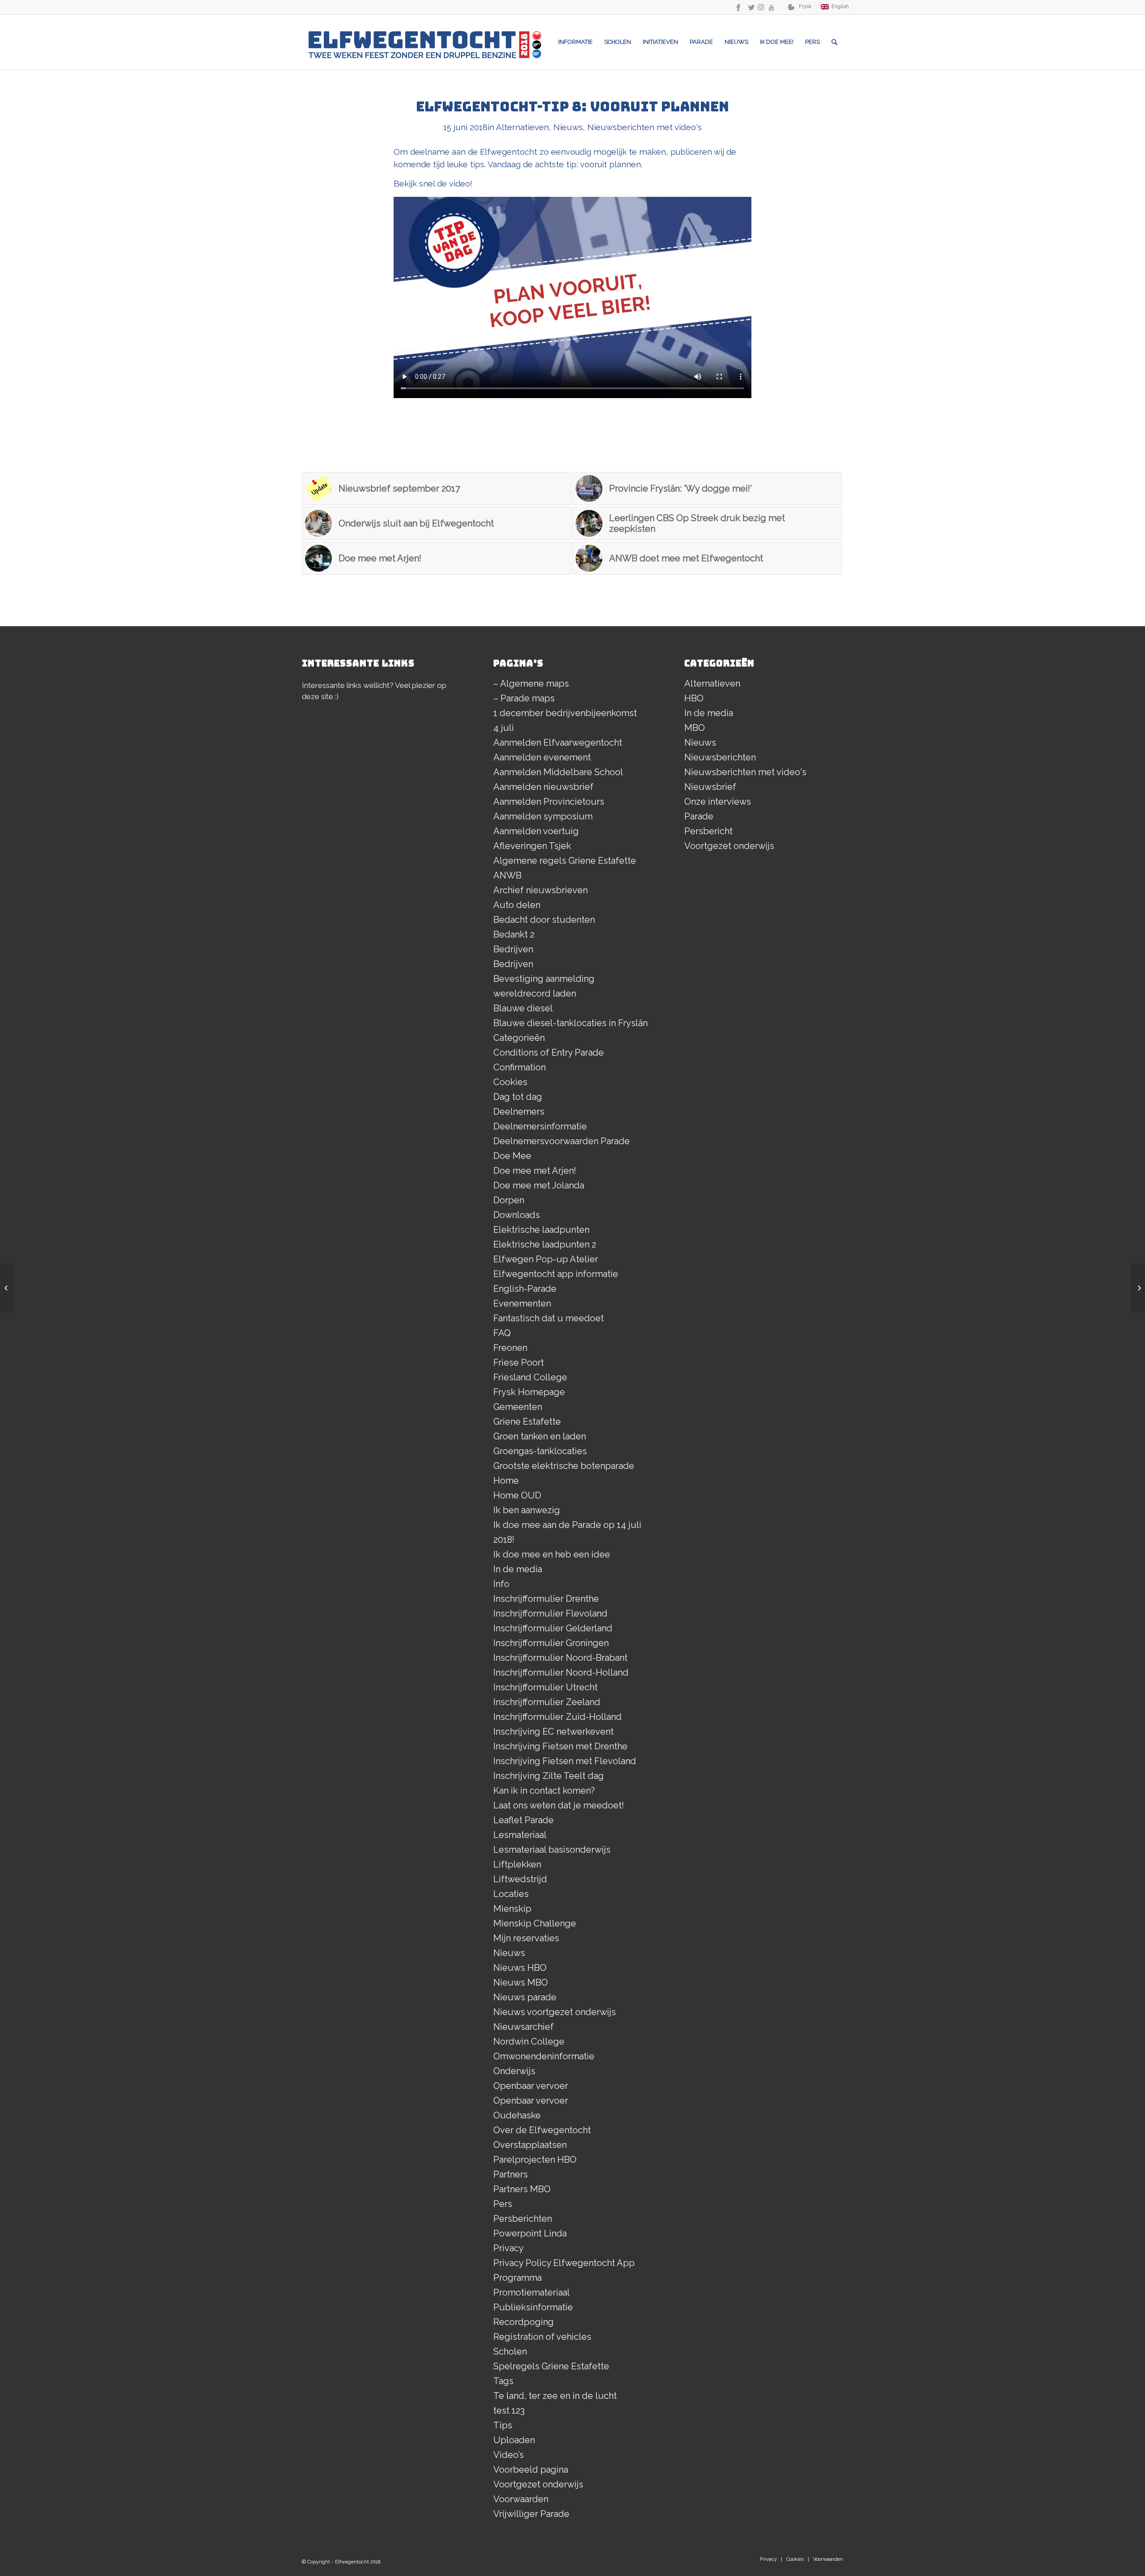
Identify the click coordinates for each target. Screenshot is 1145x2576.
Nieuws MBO (521, 1982)
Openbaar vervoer (531, 2086)
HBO (694, 698)
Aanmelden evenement (542, 757)
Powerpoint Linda (530, 2233)
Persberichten (523, 2219)
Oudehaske (517, 2115)
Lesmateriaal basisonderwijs (552, 1850)
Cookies (510, 1082)
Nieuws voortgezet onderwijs (555, 2012)
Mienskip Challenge (535, 1923)
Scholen (510, 2351)
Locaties (511, 1894)
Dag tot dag (518, 1097)
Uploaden (514, 2440)
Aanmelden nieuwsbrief (543, 787)
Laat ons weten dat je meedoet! (559, 1805)
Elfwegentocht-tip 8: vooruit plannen (572, 106)
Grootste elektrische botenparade (564, 1466)
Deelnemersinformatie (540, 1126)
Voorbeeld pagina (531, 2470)
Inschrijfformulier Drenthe (546, 1599)
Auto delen (517, 905)
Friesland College (530, 1377)
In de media (518, 1569)
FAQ (502, 1333)
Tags (503, 2381)
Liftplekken (517, 1864)
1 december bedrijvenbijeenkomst (565, 713)
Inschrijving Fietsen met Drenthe (560, 1746)
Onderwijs (514, 2071)
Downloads (517, 1215)
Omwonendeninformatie (544, 2056)
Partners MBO (522, 2189)
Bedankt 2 (514, 934)
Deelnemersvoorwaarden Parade (562, 1141)
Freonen (510, 1348)
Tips (503, 2425)
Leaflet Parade (524, 1820)
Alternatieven (522, 127)
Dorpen (509, 1200)
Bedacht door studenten (544, 920)
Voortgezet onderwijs (538, 2484)
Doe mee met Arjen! (535, 1171)
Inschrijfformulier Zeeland (547, 1702)
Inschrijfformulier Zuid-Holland (558, 1717)
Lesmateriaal (520, 1835)
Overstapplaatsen (530, 2145)
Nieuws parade (525, 1997)
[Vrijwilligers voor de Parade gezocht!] (7, 1288)
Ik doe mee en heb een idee (552, 1554)
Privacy (509, 2248)
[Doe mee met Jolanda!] (1138, 1288)
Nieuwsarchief (524, 2027)
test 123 (509, 2410)
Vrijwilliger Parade (531, 2514)
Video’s (509, 2455)
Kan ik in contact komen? (544, 1791)
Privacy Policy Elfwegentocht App (564, 2263)
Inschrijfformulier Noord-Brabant (560, 1658)
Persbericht (708, 831)
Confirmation (519, 1067)
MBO (695, 728)
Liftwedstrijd (520, 1879)
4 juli (504, 728)
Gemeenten (518, 1407)
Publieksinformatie (533, 2307)
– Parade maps (524, 698)
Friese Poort (519, 1362)
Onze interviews (718, 802)
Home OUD (517, 1495)
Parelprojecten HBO (535, 2160)
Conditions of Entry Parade (549, 1052)
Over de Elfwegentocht (542, 2130)
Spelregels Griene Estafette (551, 2366)
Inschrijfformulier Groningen (551, 1643)
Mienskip (512, 1909)
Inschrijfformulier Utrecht (545, 1687)
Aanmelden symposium (543, 816)
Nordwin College (529, 2041)
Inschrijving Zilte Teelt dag (549, 1776)
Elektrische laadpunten (541, 1230)
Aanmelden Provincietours (549, 802)
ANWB (507, 875)
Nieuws (568, 127)
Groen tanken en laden (540, 1436)
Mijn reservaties (526, 1938)
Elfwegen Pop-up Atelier (546, 1259)
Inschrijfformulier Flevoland (550, 1613)
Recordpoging (524, 2322)
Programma (517, 2278)
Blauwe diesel (523, 1008)
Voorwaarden (521, 2499)
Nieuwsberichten (720, 757)
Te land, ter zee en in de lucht (555, 2396)
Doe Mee (512, 1156)
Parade (699, 816)
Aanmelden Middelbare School (558, 772)
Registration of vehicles (542, 2337)
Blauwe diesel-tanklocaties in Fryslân (570, 1023)
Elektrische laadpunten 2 (545, 1244)
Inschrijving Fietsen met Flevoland (565, 1761)
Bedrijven (513, 949)
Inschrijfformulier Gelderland (553, 1628)
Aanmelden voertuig (536, 831)
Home (506, 1481)
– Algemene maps (531, 683)
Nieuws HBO (520, 1968)
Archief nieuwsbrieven (541, 890)
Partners (511, 2174)
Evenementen (522, 1303)
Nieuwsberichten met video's (645, 127)
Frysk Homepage (529, 1392)
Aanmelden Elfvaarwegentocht (558, 743)
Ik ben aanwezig (527, 1510)
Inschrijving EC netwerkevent (553, 1731)
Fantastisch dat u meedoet (549, 1318)
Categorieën (519, 1038)
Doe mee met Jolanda (539, 1185)
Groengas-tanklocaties (540, 1451)
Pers (503, 2204)
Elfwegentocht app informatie (556, 1274)
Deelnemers (519, 1112)
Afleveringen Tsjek (532, 846)
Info (501, 1584)
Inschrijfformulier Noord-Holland (561, 1672)
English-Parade (525, 1289)
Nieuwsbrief (710, 787)
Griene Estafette (527, 1422)
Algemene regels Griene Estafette (565, 861)
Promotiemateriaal (532, 2292)
